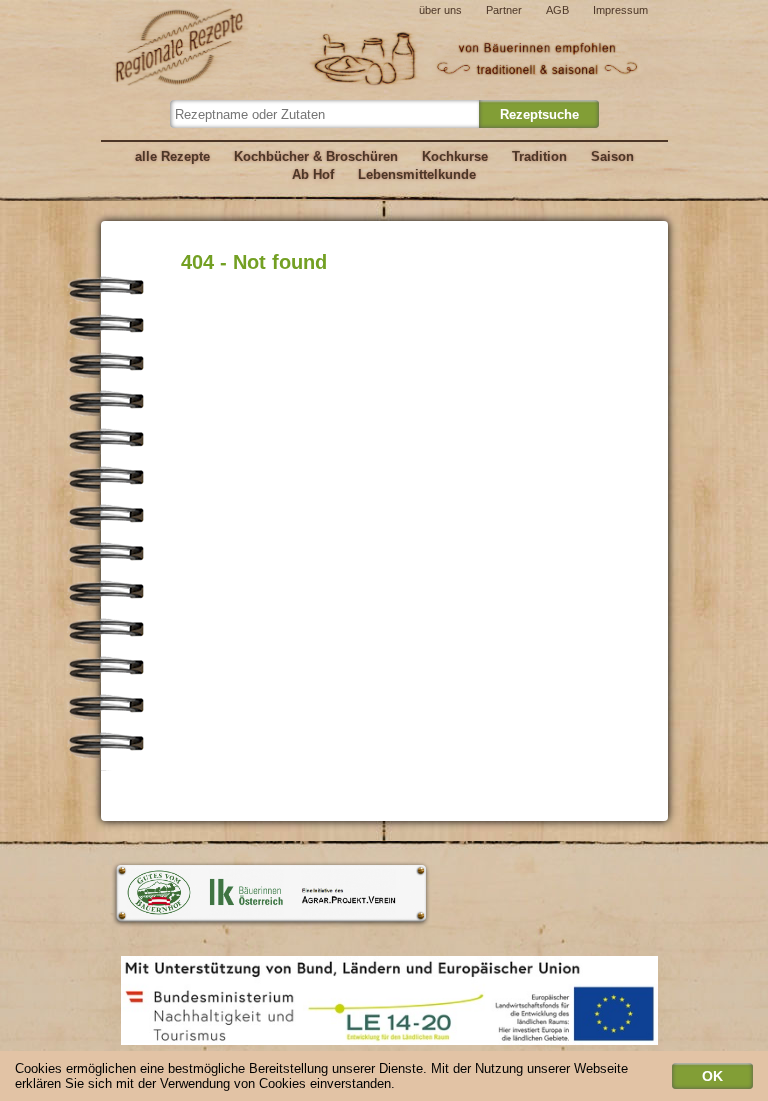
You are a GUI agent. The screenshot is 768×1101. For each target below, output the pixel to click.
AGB (557, 10)
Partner (504, 10)
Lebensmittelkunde (417, 174)
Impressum (620, 10)
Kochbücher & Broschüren (316, 156)
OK (712, 1076)
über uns (440, 10)
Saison (612, 156)
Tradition (539, 156)
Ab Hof (313, 174)
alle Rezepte (172, 156)
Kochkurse (455, 156)
